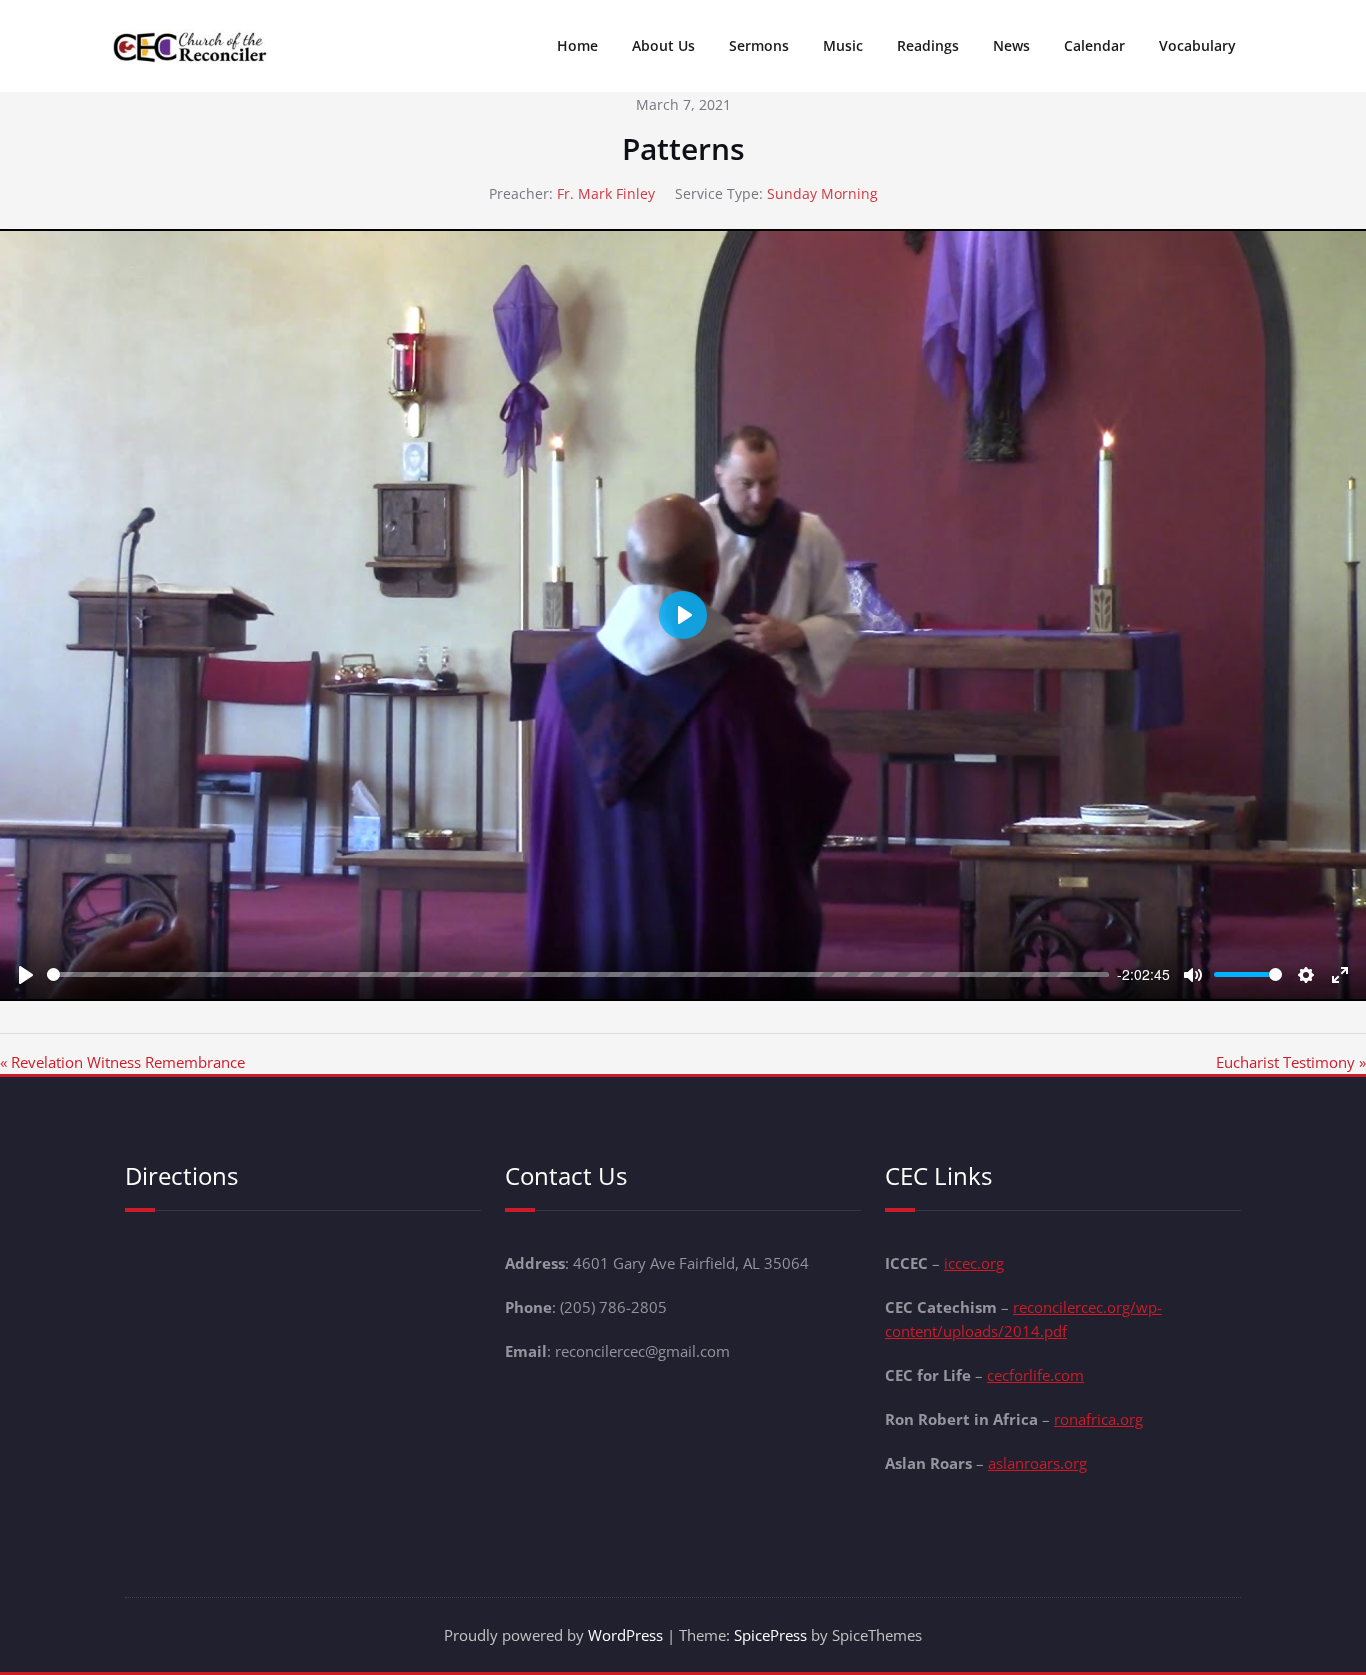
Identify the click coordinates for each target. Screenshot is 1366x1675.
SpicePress (770, 1635)
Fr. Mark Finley (606, 193)
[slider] (578, 974)
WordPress (625, 1635)
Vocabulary (1197, 45)
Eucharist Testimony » (1291, 1062)
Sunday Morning (822, 193)
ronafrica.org (1098, 1419)
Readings (928, 45)
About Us (663, 45)
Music (843, 45)
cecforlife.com (1035, 1375)
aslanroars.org (1037, 1463)
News (1011, 45)
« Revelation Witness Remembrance (122, 1062)
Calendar (1094, 45)
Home (577, 45)
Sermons (759, 45)
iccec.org (974, 1263)
